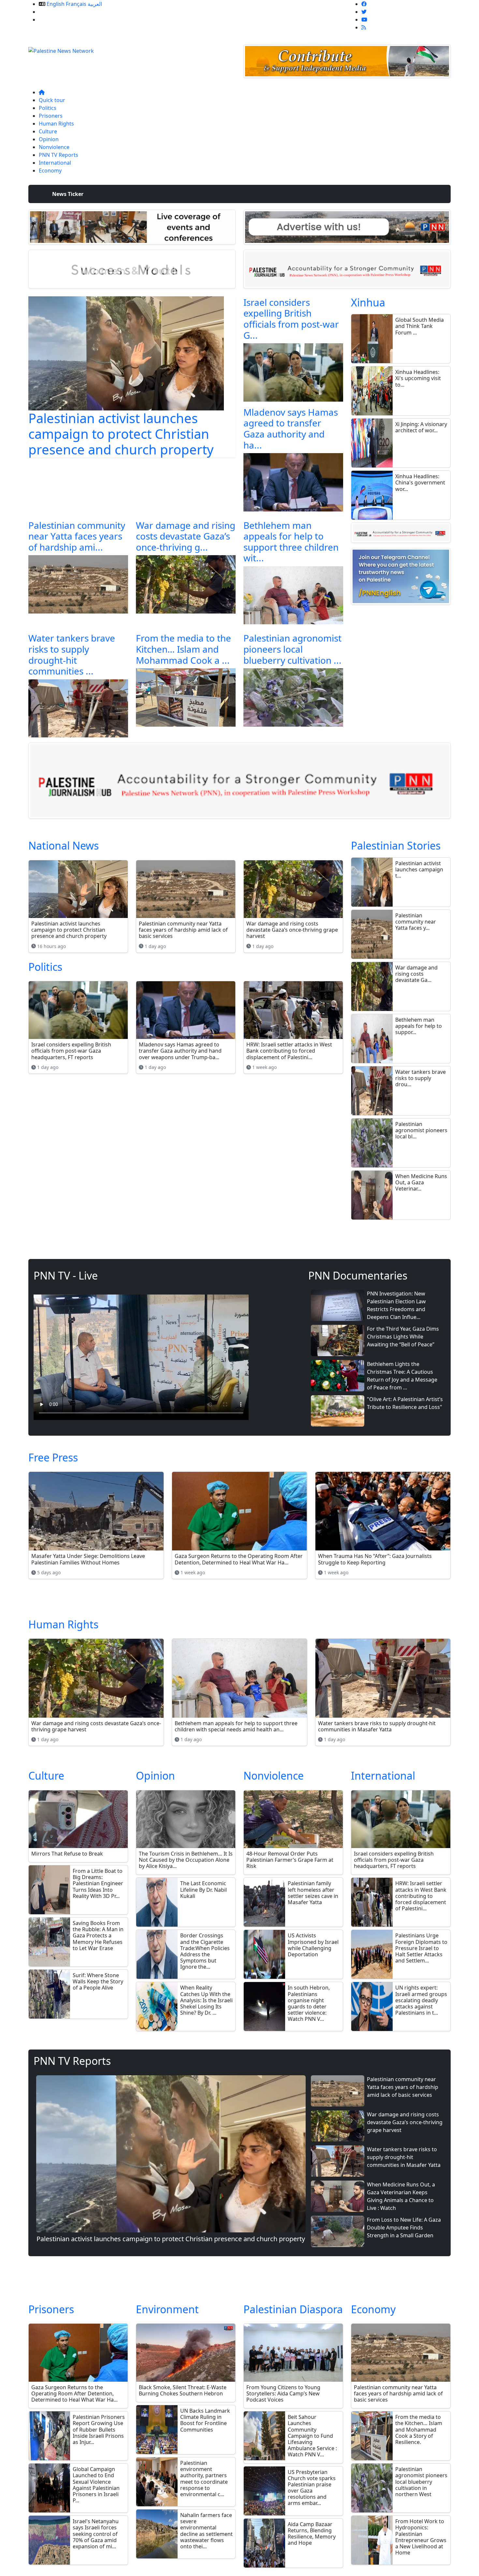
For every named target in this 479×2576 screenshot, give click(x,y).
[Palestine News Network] (61, 49)
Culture (48, 131)
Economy (50, 170)
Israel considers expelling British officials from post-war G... (291, 319)
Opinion (49, 139)
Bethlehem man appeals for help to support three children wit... (291, 542)
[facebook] (364, 4)
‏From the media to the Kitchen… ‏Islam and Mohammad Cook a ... (183, 649)
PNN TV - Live (66, 1275)
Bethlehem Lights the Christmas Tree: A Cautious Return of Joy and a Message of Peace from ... (402, 1376)
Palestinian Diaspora (293, 2309)
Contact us (52, 20)
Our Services (54, 12)
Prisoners (51, 116)
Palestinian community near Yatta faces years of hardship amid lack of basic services (403, 2087)
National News (64, 845)
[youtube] (364, 20)
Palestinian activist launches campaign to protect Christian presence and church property (121, 434)
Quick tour (52, 100)
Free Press (53, 1457)
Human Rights (56, 124)
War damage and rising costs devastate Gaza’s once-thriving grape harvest (405, 2122)
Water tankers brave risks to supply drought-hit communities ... (72, 654)
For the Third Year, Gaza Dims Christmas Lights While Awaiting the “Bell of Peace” (403, 1337)
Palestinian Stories (396, 845)
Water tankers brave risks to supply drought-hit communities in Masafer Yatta (404, 2157)
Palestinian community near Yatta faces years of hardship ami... (77, 536)
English (56, 4)
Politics (48, 108)
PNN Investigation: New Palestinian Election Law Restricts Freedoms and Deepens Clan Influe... (396, 1305)
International (55, 163)
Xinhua (368, 302)
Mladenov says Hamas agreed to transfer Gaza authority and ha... (291, 429)
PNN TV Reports (58, 155)
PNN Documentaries (358, 1275)
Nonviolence (54, 147)
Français (76, 4)
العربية (95, 4)
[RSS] (364, 27)
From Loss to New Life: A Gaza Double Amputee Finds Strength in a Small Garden (404, 2228)
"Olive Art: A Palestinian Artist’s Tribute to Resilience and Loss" (405, 1403)
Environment (167, 2309)
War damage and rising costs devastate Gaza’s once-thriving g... (186, 536)
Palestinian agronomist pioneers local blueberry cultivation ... (292, 649)
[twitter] (364, 12)
